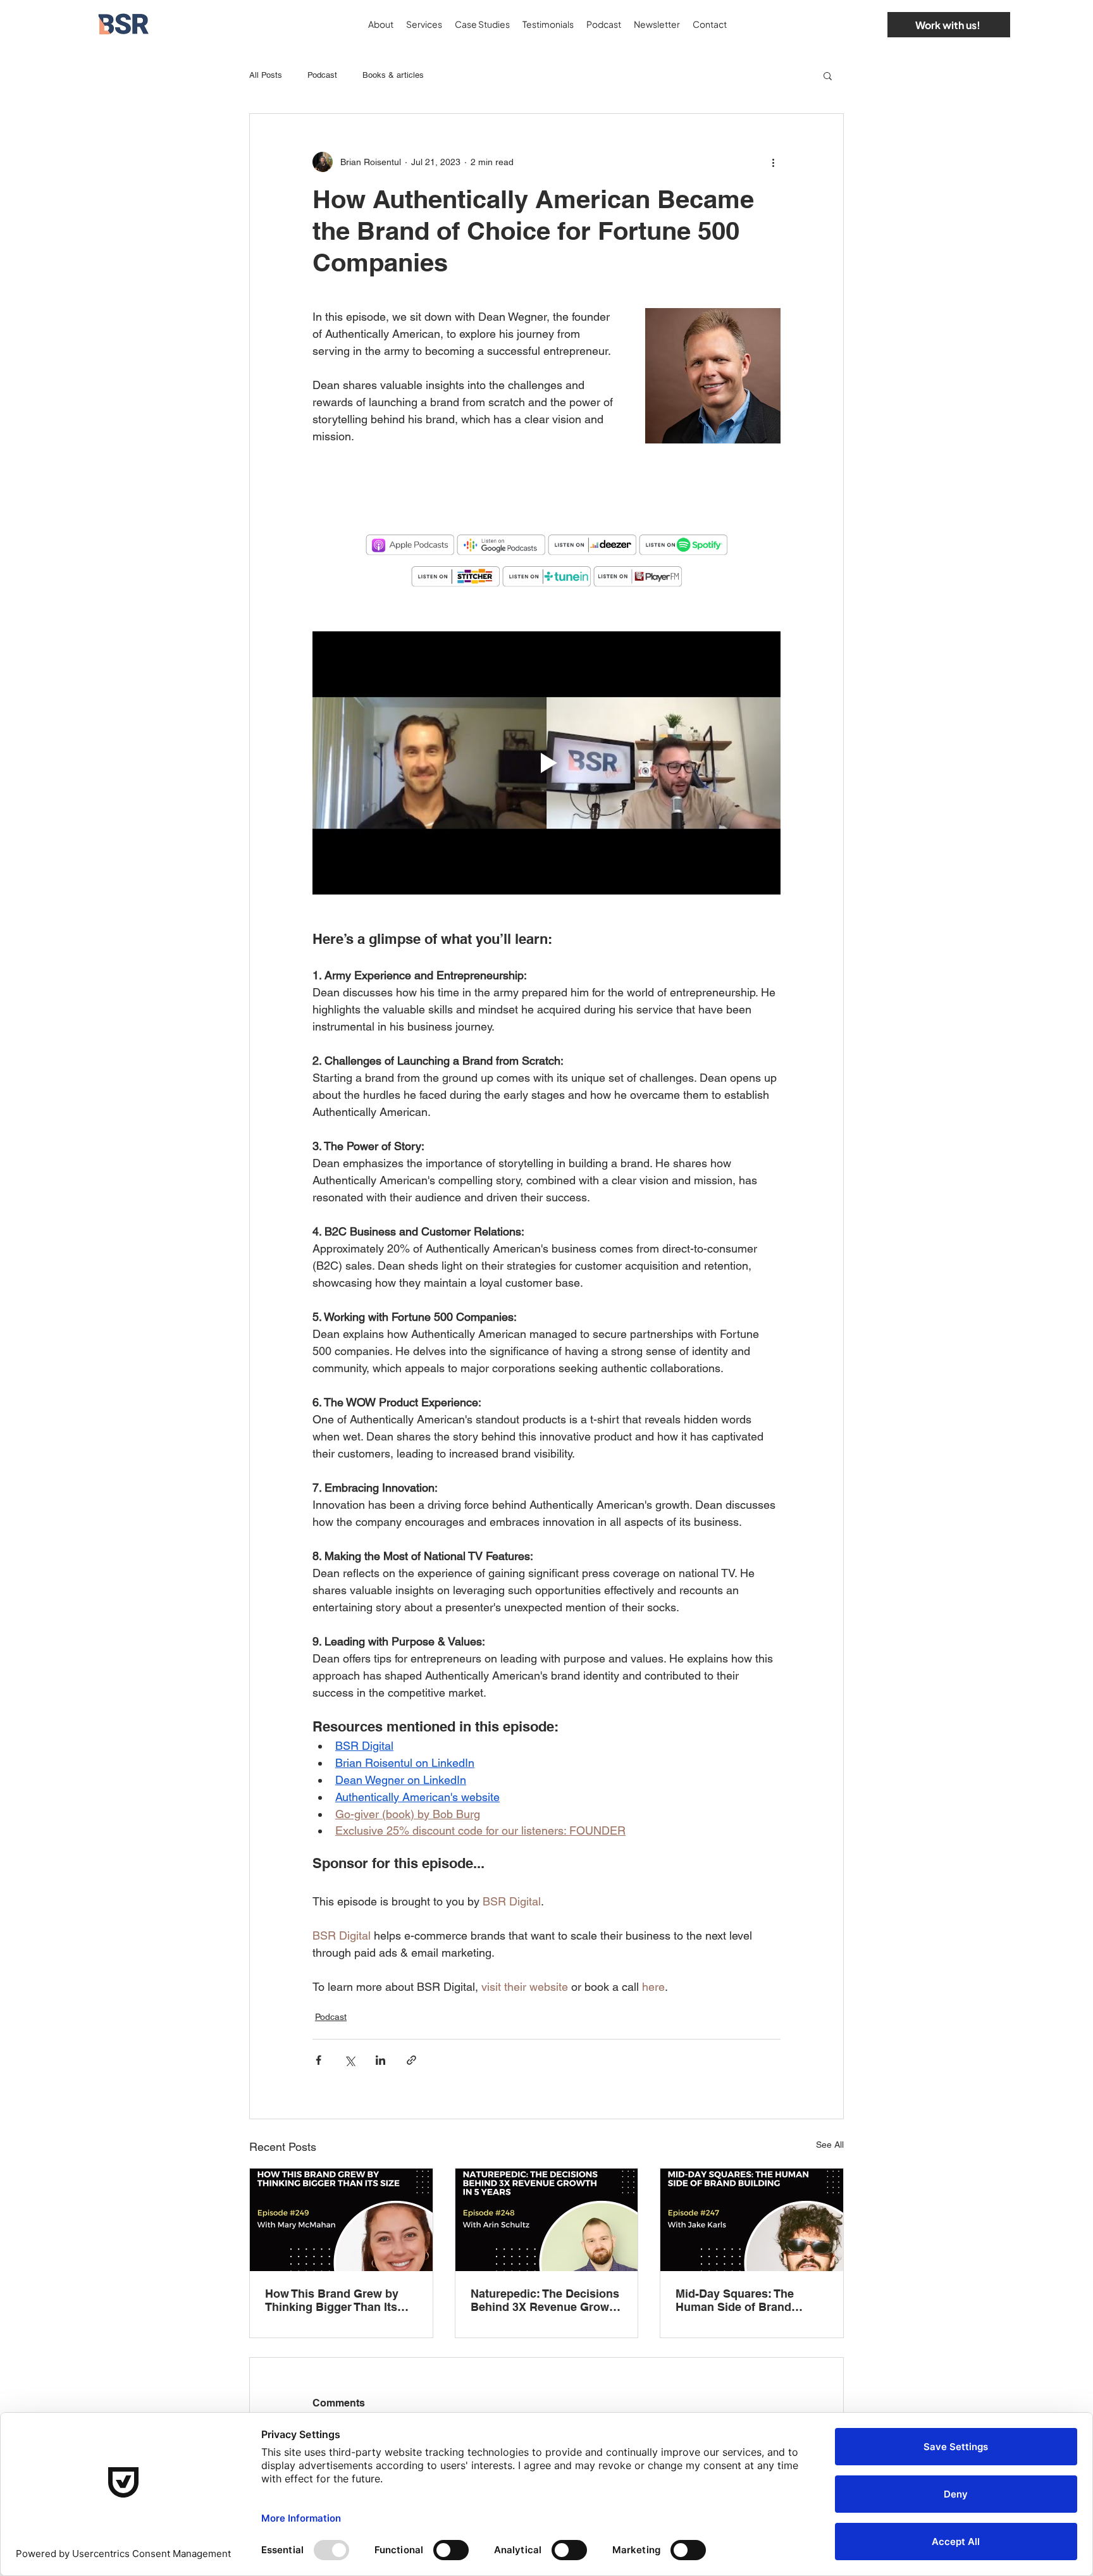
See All (830, 2145)
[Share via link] (411, 2060)
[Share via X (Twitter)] (349, 2060)
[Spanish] (864, 24)
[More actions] (773, 162)
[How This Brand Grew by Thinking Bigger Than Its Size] (341, 2220)
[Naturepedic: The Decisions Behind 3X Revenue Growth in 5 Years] (547, 2220)
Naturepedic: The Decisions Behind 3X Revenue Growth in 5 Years (545, 2300)
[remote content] (546, 492)
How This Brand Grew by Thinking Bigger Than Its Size (332, 2300)
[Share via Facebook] (318, 2060)
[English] (843, 24)
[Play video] (546, 763)
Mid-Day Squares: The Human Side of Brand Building (735, 2300)
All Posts (266, 75)
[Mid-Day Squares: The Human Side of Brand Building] (752, 2220)
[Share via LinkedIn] (380, 2060)
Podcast (322, 75)
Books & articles (393, 75)
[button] (828, 75)
